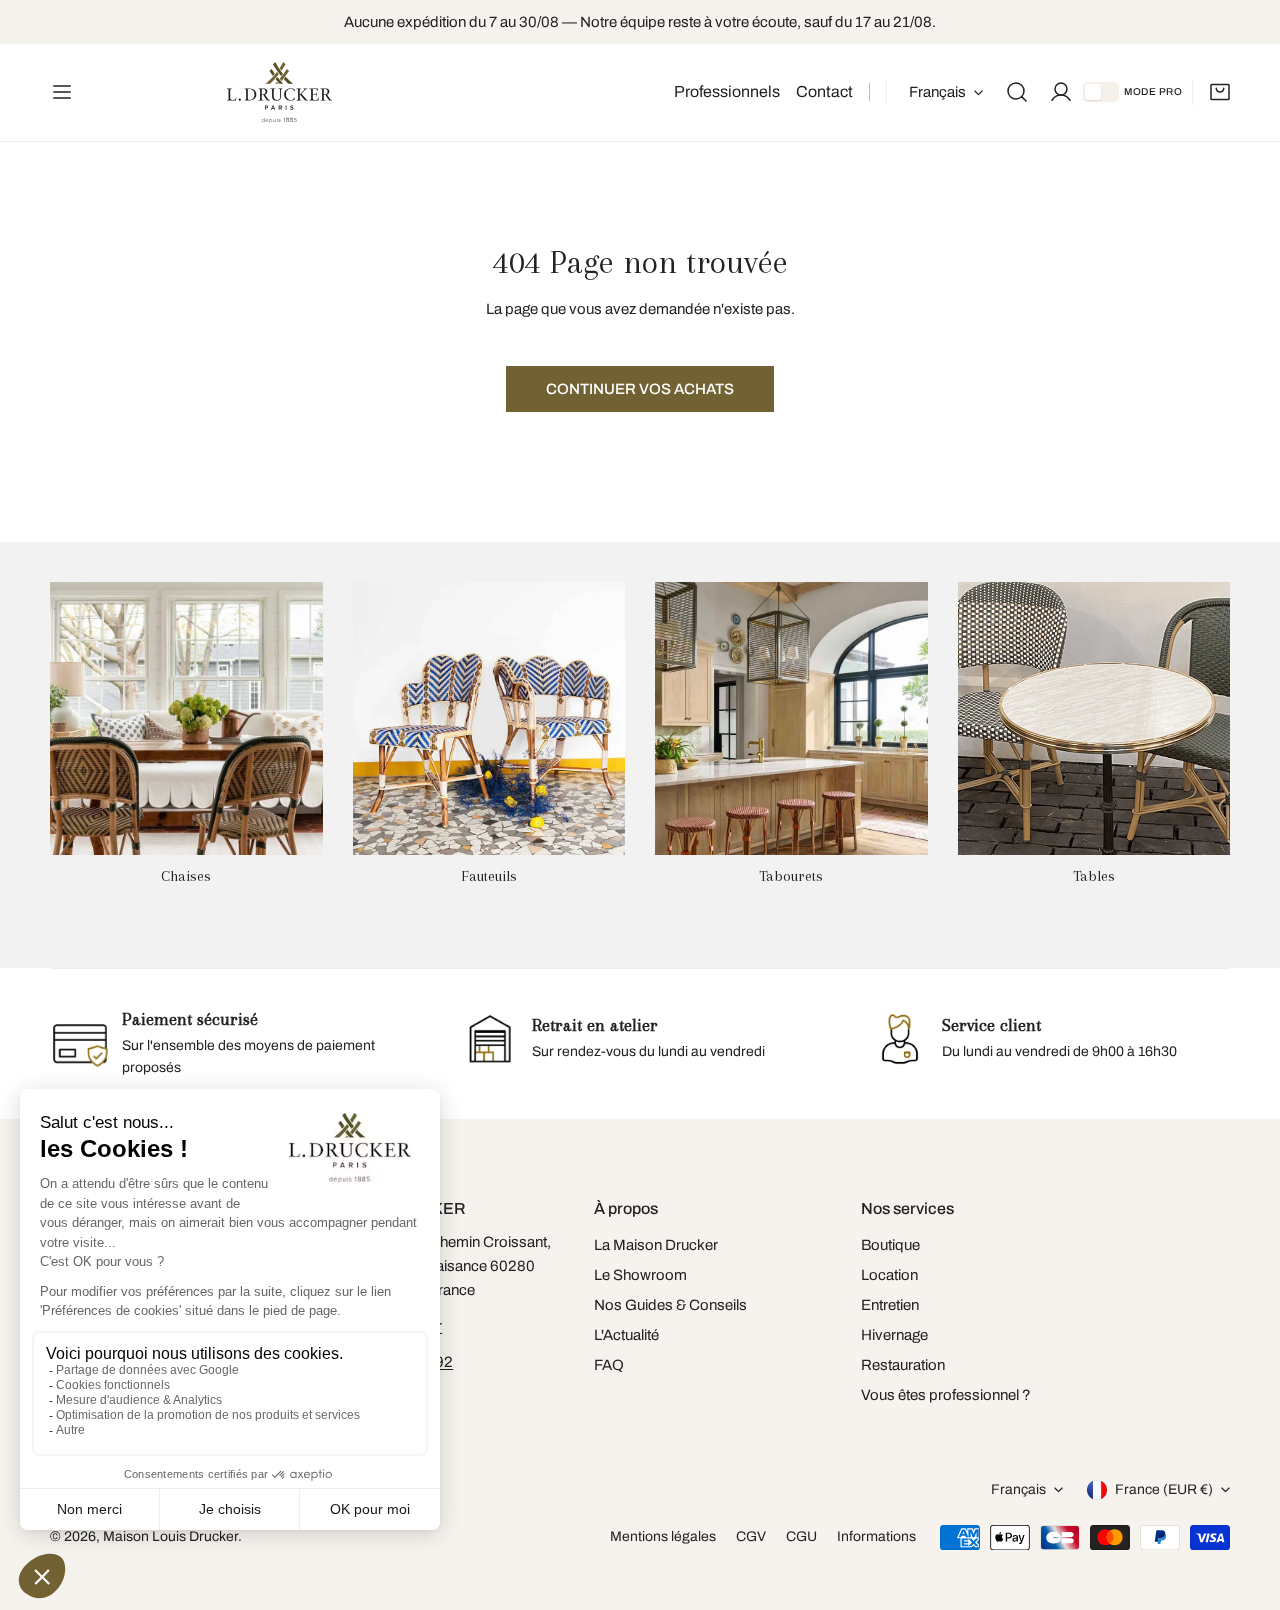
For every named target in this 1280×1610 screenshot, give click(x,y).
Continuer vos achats (640, 389)
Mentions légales (663, 1536)
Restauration (903, 1365)
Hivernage (894, 1335)
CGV (751, 1536)
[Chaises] (186, 718)
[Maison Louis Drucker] (279, 92)
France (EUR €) (1164, 1489)
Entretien (890, 1305)
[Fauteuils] (489, 718)
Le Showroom (640, 1275)
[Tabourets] (791, 718)
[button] (1220, 92)
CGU (801, 1536)
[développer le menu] (62, 92)
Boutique (890, 1245)
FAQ (609, 1365)
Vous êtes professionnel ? (946, 1395)
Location (889, 1275)
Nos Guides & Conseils (670, 1305)
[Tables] (1094, 718)
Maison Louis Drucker (170, 1536)
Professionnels (727, 91)
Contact (824, 91)
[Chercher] (1017, 92)
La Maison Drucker (656, 1245)
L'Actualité (626, 1335)
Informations (876, 1536)
